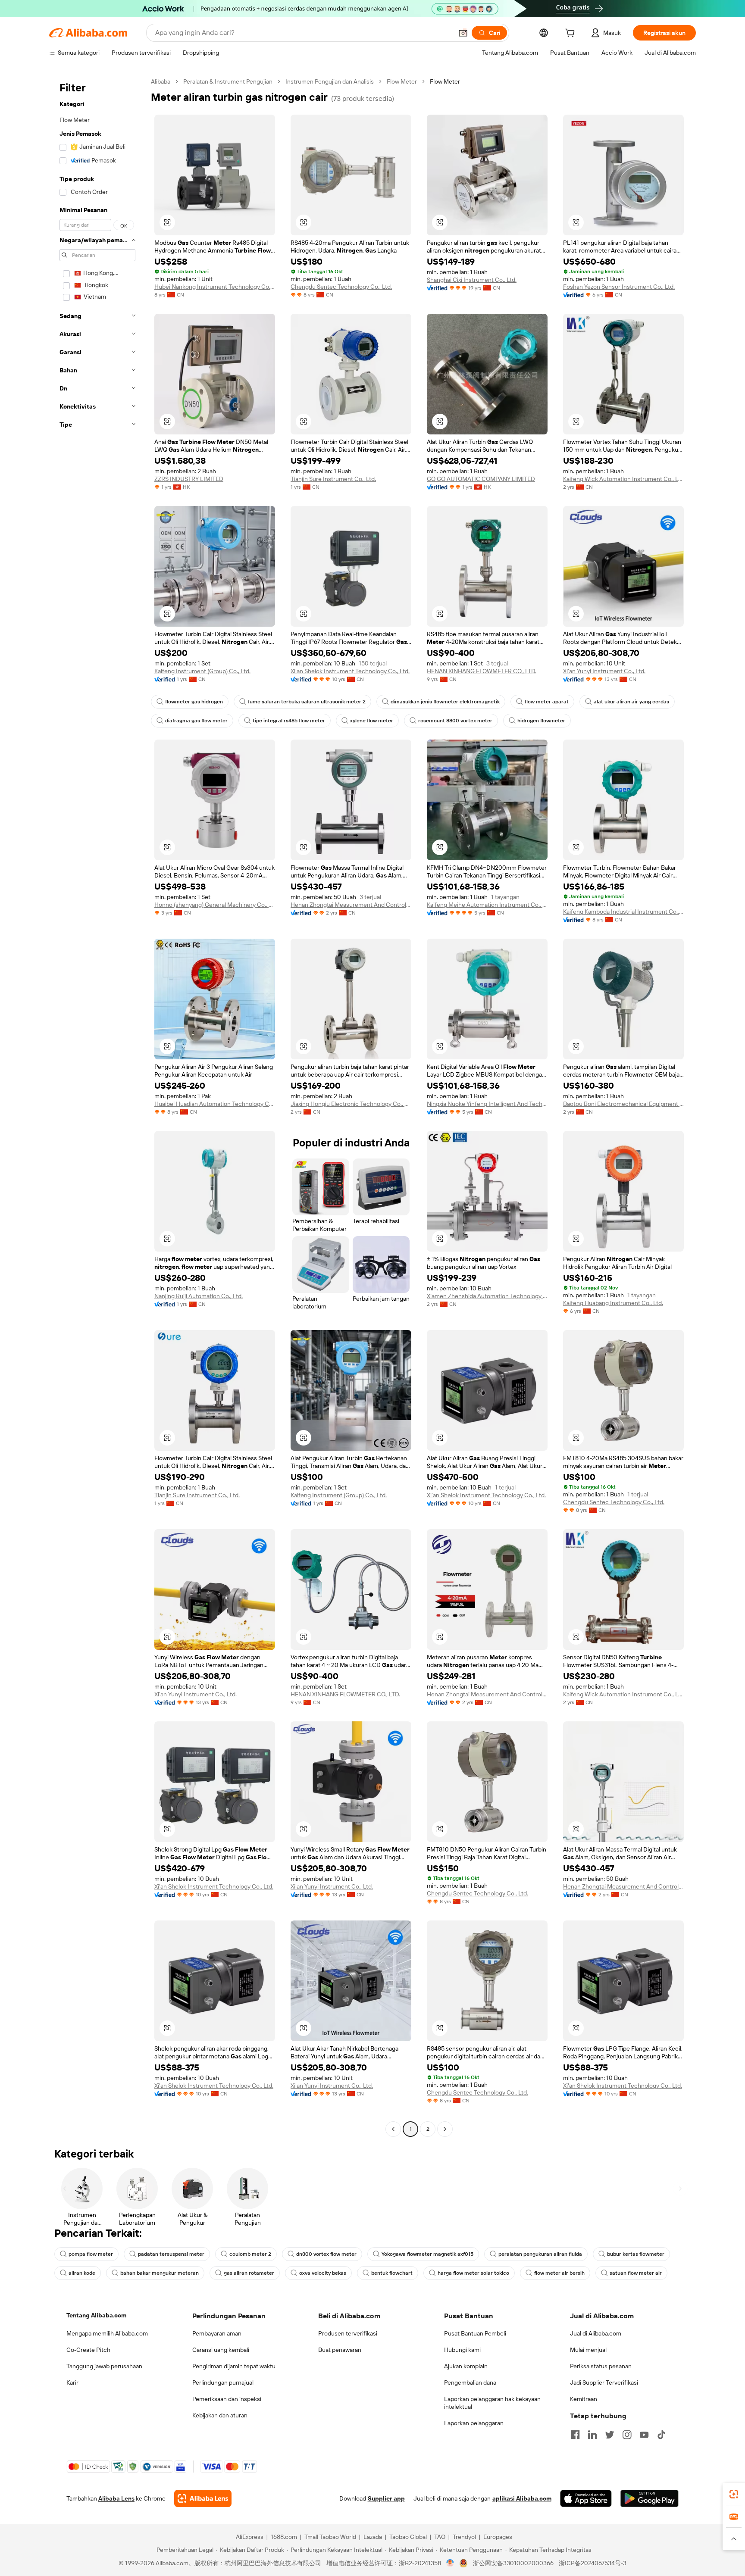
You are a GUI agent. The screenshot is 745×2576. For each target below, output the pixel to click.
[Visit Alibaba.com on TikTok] (661, 2435)
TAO (440, 2537)
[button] (463, 33)
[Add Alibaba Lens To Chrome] (203, 2498)
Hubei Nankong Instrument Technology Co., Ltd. (215, 287)
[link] (734, 2494)
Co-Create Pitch (88, 2350)
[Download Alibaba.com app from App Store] (586, 2498)
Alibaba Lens (116, 2498)
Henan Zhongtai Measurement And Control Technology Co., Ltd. (351, 905)
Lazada (373, 2537)
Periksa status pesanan (601, 2366)
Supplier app (386, 2498)
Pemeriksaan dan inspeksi (227, 2399)
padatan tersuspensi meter (171, 2254)
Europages (498, 2537)
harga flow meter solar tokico (473, 2273)
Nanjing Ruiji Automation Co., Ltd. (199, 1296)
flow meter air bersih (559, 2273)
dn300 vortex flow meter (326, 2254)
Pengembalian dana (470, 2382)
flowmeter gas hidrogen (194, 702)
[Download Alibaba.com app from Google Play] (650, 2498)
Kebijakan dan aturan (220, 2415)
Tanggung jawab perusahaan (104, 2366)
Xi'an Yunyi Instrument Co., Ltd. (604, 671)
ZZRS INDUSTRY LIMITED (189, 479)
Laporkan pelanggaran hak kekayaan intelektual (492, 2403)
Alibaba (161, 81)
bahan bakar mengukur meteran (160, 2273)
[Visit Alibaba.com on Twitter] (610, 2435)
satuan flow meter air (636, 2273)
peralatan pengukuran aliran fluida (540, 2254)
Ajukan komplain (466, 2366)
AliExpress (250, 2537)
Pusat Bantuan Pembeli (475, 2333)
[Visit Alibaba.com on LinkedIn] (592, 2435)
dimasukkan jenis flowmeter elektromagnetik (445, 702)
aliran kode (82, 2273)
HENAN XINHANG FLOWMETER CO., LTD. (482, 671)
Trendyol (464, 2537)
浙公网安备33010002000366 (513, 2563)
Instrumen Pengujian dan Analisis (330, 81)
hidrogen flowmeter (541, 721)
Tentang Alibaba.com (96, 2315)
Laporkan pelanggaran (474, 2423)
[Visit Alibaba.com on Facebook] (575, 2435)
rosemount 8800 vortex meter (455, 721)
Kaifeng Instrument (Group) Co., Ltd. (202, 671)
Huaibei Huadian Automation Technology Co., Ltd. (215, 1104)
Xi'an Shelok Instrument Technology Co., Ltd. (350, 671)
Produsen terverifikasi (348, 2333)
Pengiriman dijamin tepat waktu (234, 2366)
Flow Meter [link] (445, 81)
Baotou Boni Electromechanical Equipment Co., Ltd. (623, 1104)
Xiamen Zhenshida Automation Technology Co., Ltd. (487, 1296)
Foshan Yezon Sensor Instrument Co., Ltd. (619, 287)
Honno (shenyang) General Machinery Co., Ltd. (215, 905)
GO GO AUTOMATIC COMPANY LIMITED (481, 479)
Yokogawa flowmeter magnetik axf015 (427, 2254)
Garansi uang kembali (221, 2350)
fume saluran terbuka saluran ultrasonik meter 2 (307, 702)
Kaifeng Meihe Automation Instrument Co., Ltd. (487, 905)
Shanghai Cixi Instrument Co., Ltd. (472, 280)
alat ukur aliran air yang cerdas (631, 702)
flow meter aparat (547, 702)
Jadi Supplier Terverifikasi (604, 2382)
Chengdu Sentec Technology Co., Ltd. (341, 287)
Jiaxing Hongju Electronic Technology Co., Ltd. (351, 1104)
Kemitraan (584, 2399)
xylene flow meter (372, 721)
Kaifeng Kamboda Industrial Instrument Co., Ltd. (623, 912)
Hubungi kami (462, 2350)
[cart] (572, 34)
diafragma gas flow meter (196, 721)
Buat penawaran (340, 2350)
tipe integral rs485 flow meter (289, 721)
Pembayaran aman (217, 2333)
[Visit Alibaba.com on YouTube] (644, 2435)
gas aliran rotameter (249, 2273)
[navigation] (97, 1106)
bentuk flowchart (392, 2273)
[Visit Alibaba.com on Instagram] (627, 2435)
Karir (72, 2382)
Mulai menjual (588, 2350)
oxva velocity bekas (323, 2273)
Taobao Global (408, 2537)
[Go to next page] (445, 2129)
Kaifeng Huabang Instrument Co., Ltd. (613, 1303)
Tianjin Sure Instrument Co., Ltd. (333, 479)
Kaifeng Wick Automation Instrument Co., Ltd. (623, 479)
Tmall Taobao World (330, 2537)
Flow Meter (402, 81)
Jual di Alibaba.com (596, 2333)
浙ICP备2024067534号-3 (593, 2563)
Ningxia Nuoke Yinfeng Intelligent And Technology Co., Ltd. (487, 1104)
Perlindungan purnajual (223, 2382)
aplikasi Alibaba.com (522, 2498)
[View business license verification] (450, 2563)
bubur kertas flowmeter (636, 2254)
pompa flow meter (91, 2254)
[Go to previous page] (393, 2129)
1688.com (284, 2537)
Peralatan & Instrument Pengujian (228, 81)
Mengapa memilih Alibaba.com (107, 2333)
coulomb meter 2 (250, 2254)
